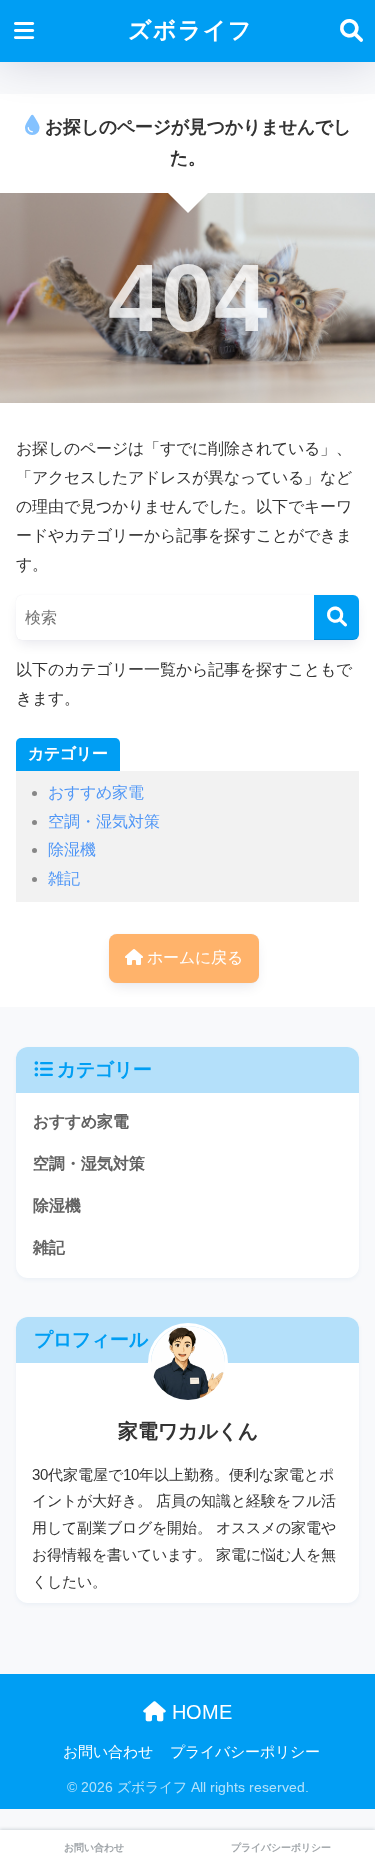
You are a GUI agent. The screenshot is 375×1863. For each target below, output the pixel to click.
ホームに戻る (193, 957)
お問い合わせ (108, 1752)
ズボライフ (190, 30)
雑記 (64, 878)
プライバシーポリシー (245, 1752)
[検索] (336, 617)
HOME (199, 1712)
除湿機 (72, 849)
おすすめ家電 (96, 792)
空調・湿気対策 (104, 821)
